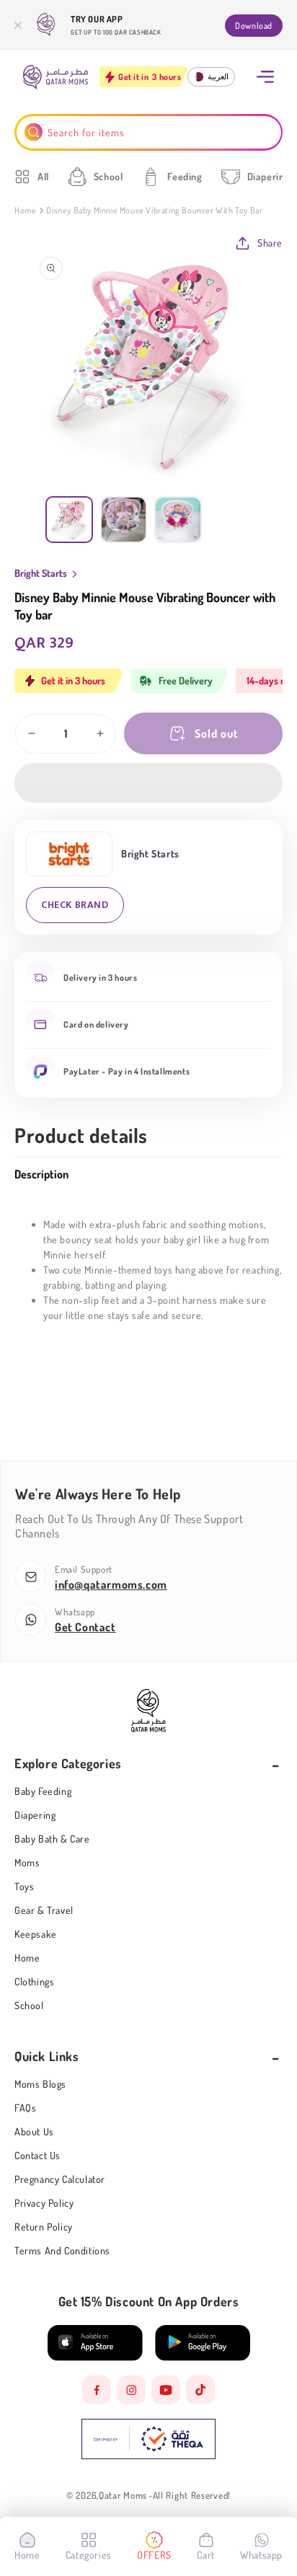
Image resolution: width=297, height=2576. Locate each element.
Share (270, 243)
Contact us (37, 2155)
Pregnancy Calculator (60, 2179)
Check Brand (75, 905)
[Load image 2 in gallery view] (124, 520)
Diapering (35, 1815)
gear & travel (44, 1910)
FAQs (25, 2108)
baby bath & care (52, 1839)
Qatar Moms (123, 2496)
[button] (148, 783)
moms (27, 1862)
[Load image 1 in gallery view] (69, 520)
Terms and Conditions (62, 2250)
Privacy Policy (44, 2203)
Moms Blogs (40, 2084)
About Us (34, 2131)
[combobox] (149, 132)
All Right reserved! (192, 2496)
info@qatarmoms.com (111, 1584)
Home (25, 210)
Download (254, 26)
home (27, 1958)
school (29, 2005)
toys (24, 1886)
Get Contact (85, 1627)
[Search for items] (34, 132)
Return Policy (44, 2227)
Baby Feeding (43, 1791)
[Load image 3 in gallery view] (178, 520)
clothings (34, 1981)
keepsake (36, 1934)
